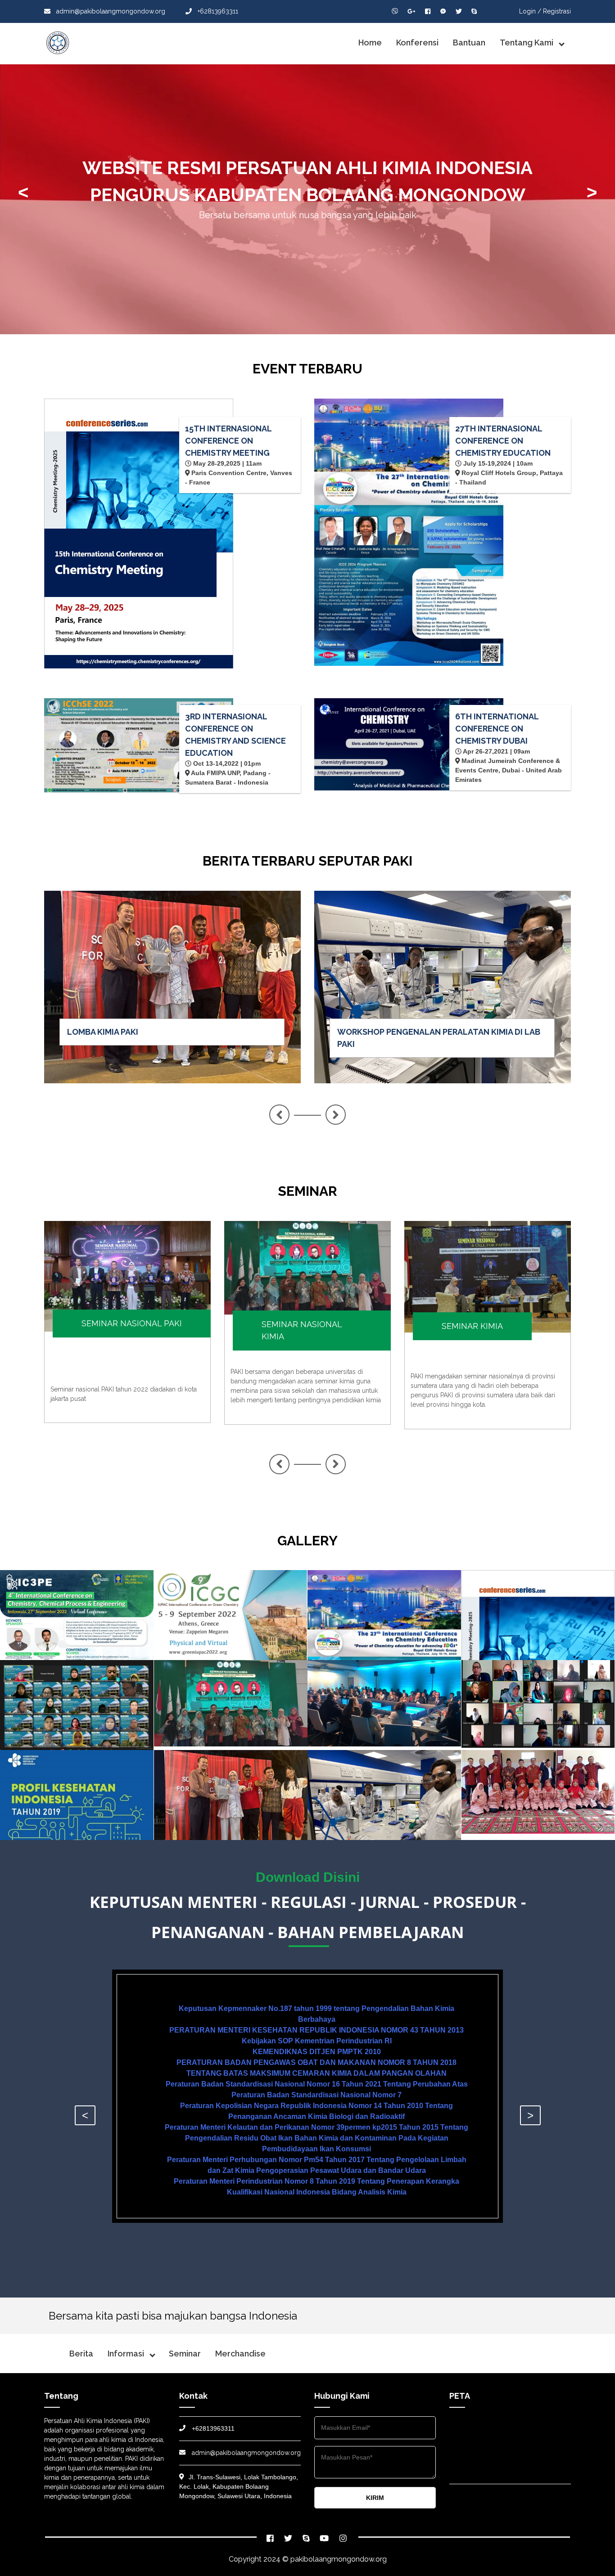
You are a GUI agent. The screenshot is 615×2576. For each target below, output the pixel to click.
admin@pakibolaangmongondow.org (110, 11)
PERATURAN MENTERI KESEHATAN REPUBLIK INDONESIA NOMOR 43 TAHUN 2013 (317, 2030)
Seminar (185, 2354)
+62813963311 (217, 11)
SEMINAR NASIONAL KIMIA (302, 1330)
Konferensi (417, 43)
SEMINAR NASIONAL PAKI (132, 1323)
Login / (530, 11)
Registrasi (557, 11)
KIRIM (375, 2498)
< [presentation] (23, 192)
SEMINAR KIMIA (472, 1326)
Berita (81, 2354)
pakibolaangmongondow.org (339, 2559)
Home (370, 43)
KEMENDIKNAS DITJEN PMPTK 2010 (317, 2052)
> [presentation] (592, 192)
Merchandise (240, 2354)
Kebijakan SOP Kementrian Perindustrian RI (317, 2041)
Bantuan (469, 43)
